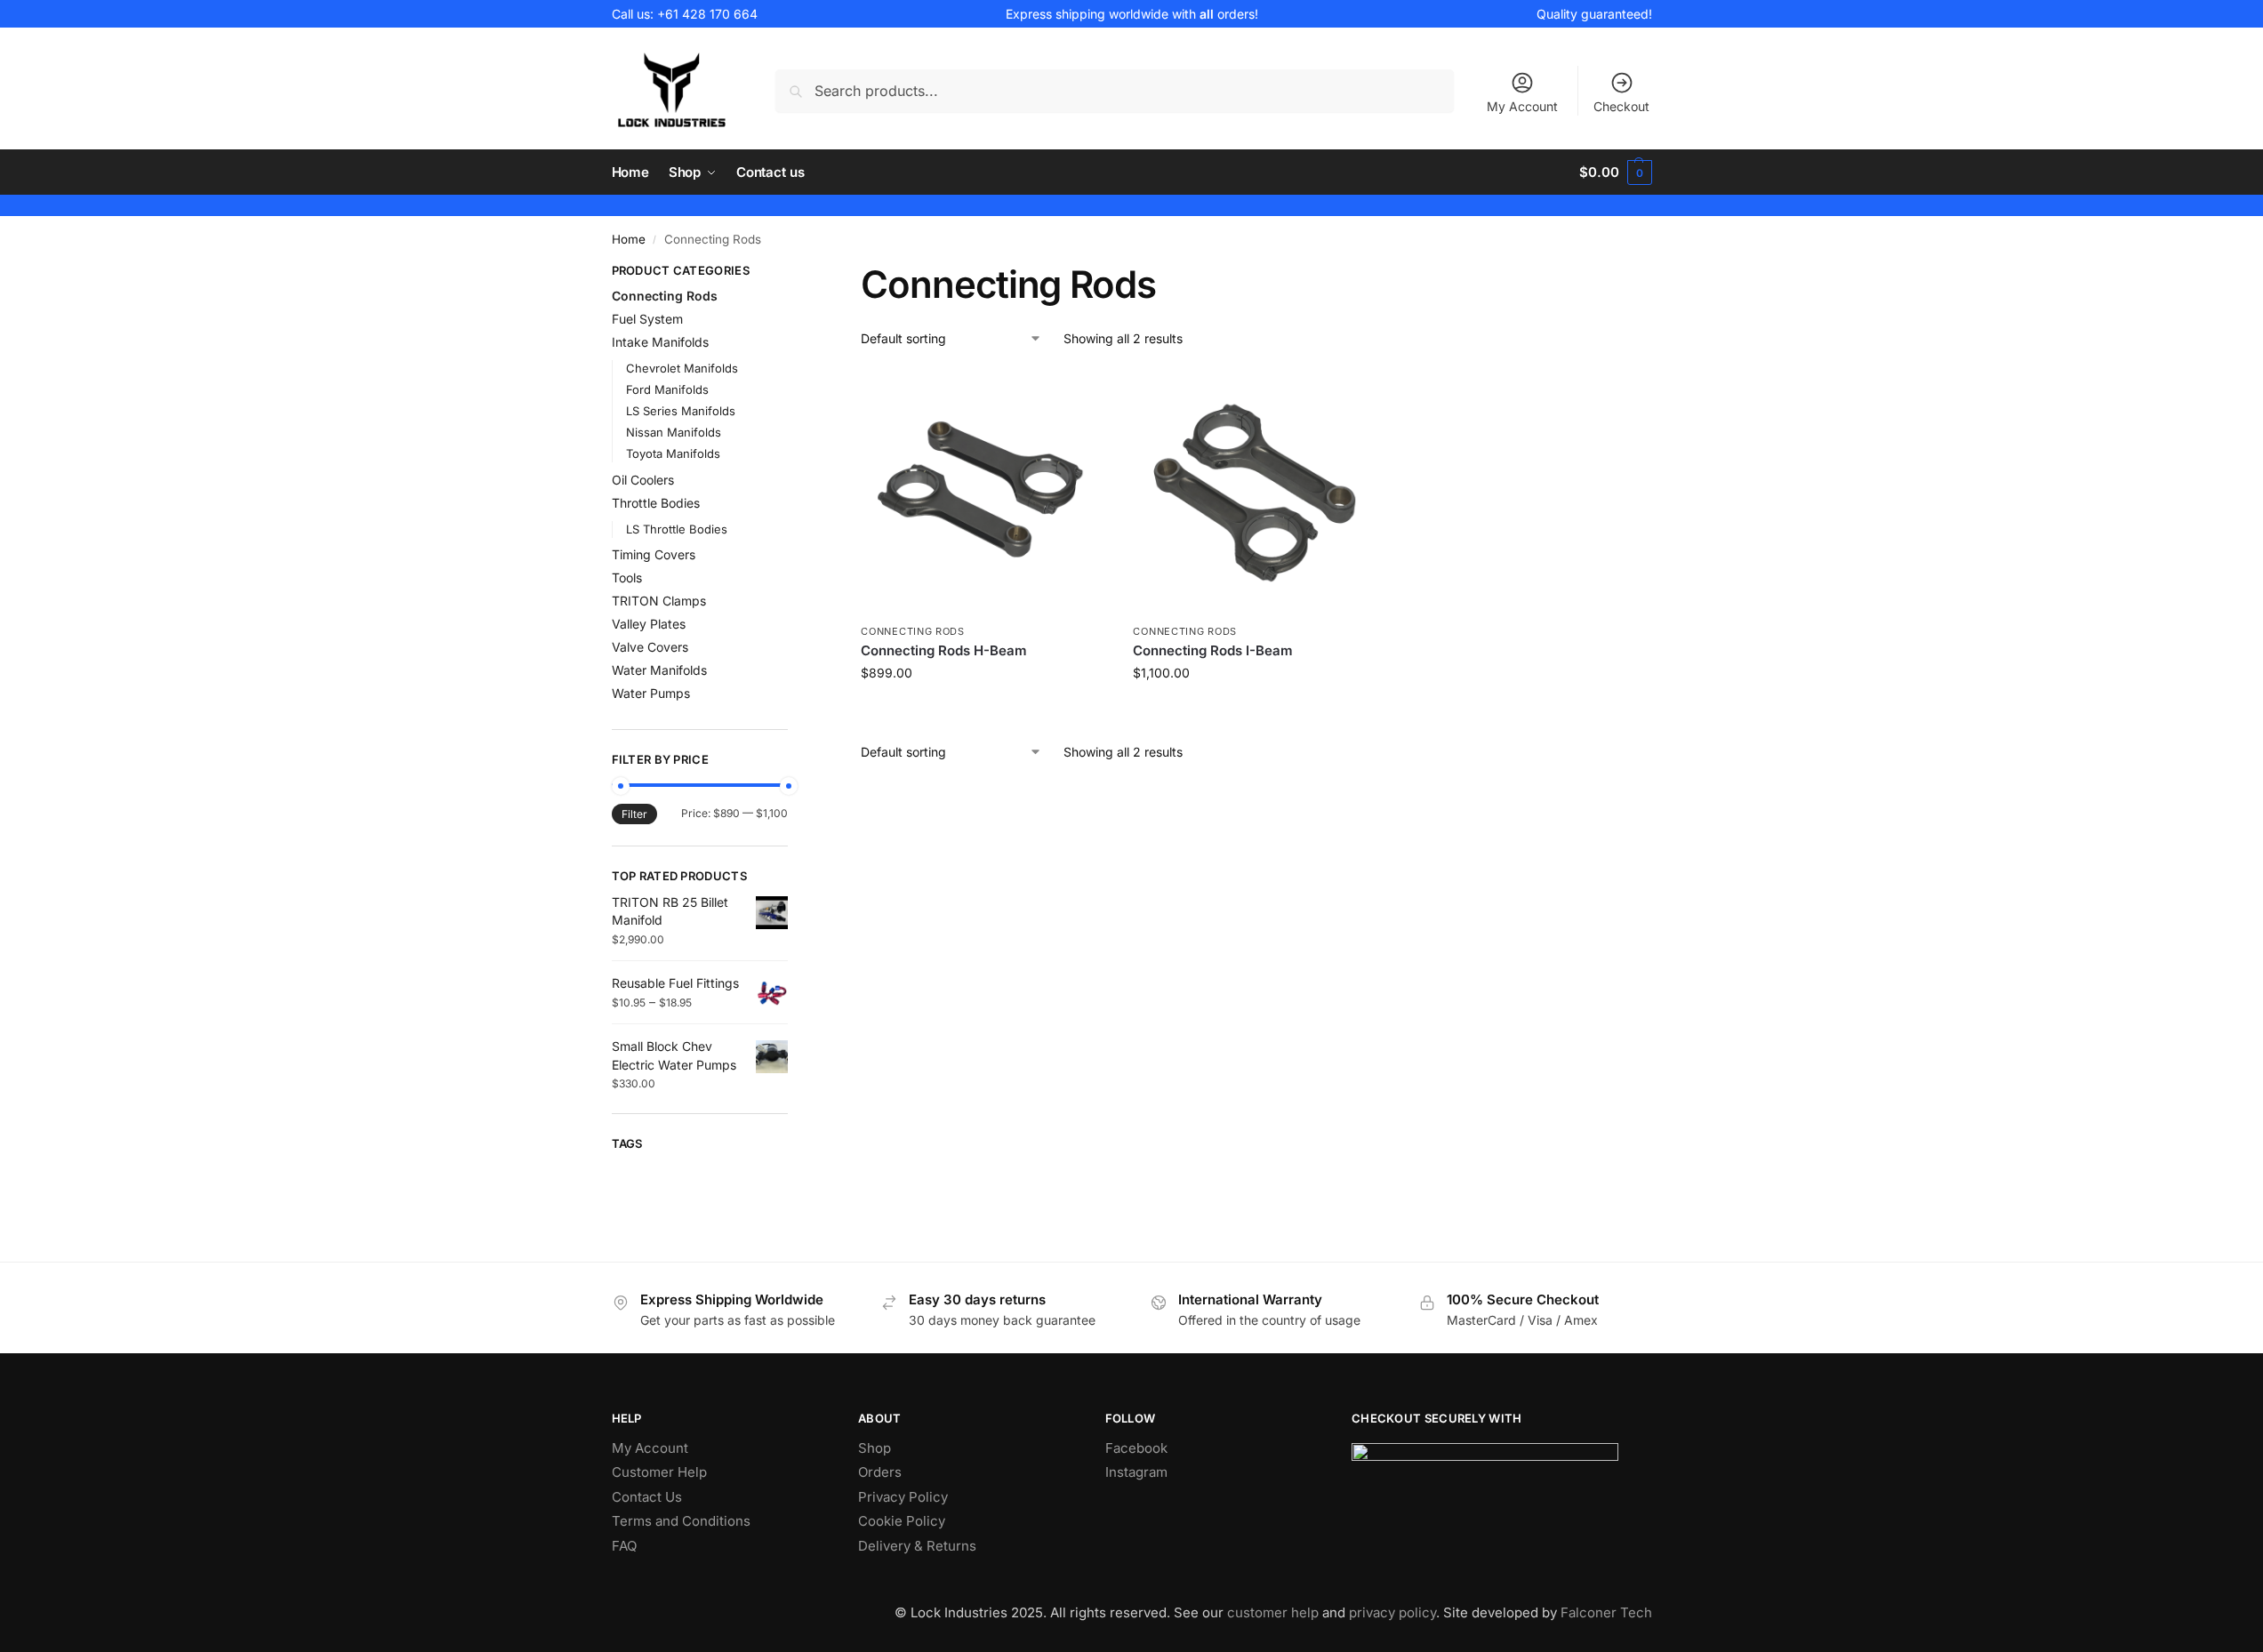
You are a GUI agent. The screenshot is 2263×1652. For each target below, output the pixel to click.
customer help (1273, 1612)
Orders (880, 1472)
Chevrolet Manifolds (682, 368)
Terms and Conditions (681, 1521)
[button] (1615, 172)
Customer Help (659, 1472)
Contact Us (647, 1497)
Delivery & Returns (917, 1546)
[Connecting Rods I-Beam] (1256, 492)
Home (629, 239)
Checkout (1621, 106)
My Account (1522, 106)
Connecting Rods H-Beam (944, 650)
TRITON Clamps (659, 601)
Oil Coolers (643, 480)
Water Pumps (651, 693)
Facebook (1136, 1448)
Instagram (1136, 1472)
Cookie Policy (902, 1521)
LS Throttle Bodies (677, 529)
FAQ (624, 1546)
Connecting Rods (913, 631)
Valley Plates (649, 624)
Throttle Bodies (656, 503)
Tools (627, 577)
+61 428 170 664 (707, 14)
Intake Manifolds (660, 342)
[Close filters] (793, 273)
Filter (634, 814)
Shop (875, 1448)
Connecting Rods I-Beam (1213, 650)
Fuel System (647, 319)
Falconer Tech (1606, 1612)
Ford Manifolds (667, 389)
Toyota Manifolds (673, 453)
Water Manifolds (659, 670)
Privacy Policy (903, 1497)
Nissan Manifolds (674, 432)
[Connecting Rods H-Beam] (983, 492)
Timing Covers (654, 554)
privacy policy (1392, 1612)
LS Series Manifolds (681, 411)
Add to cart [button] (984, 710)
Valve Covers (650, 647)
